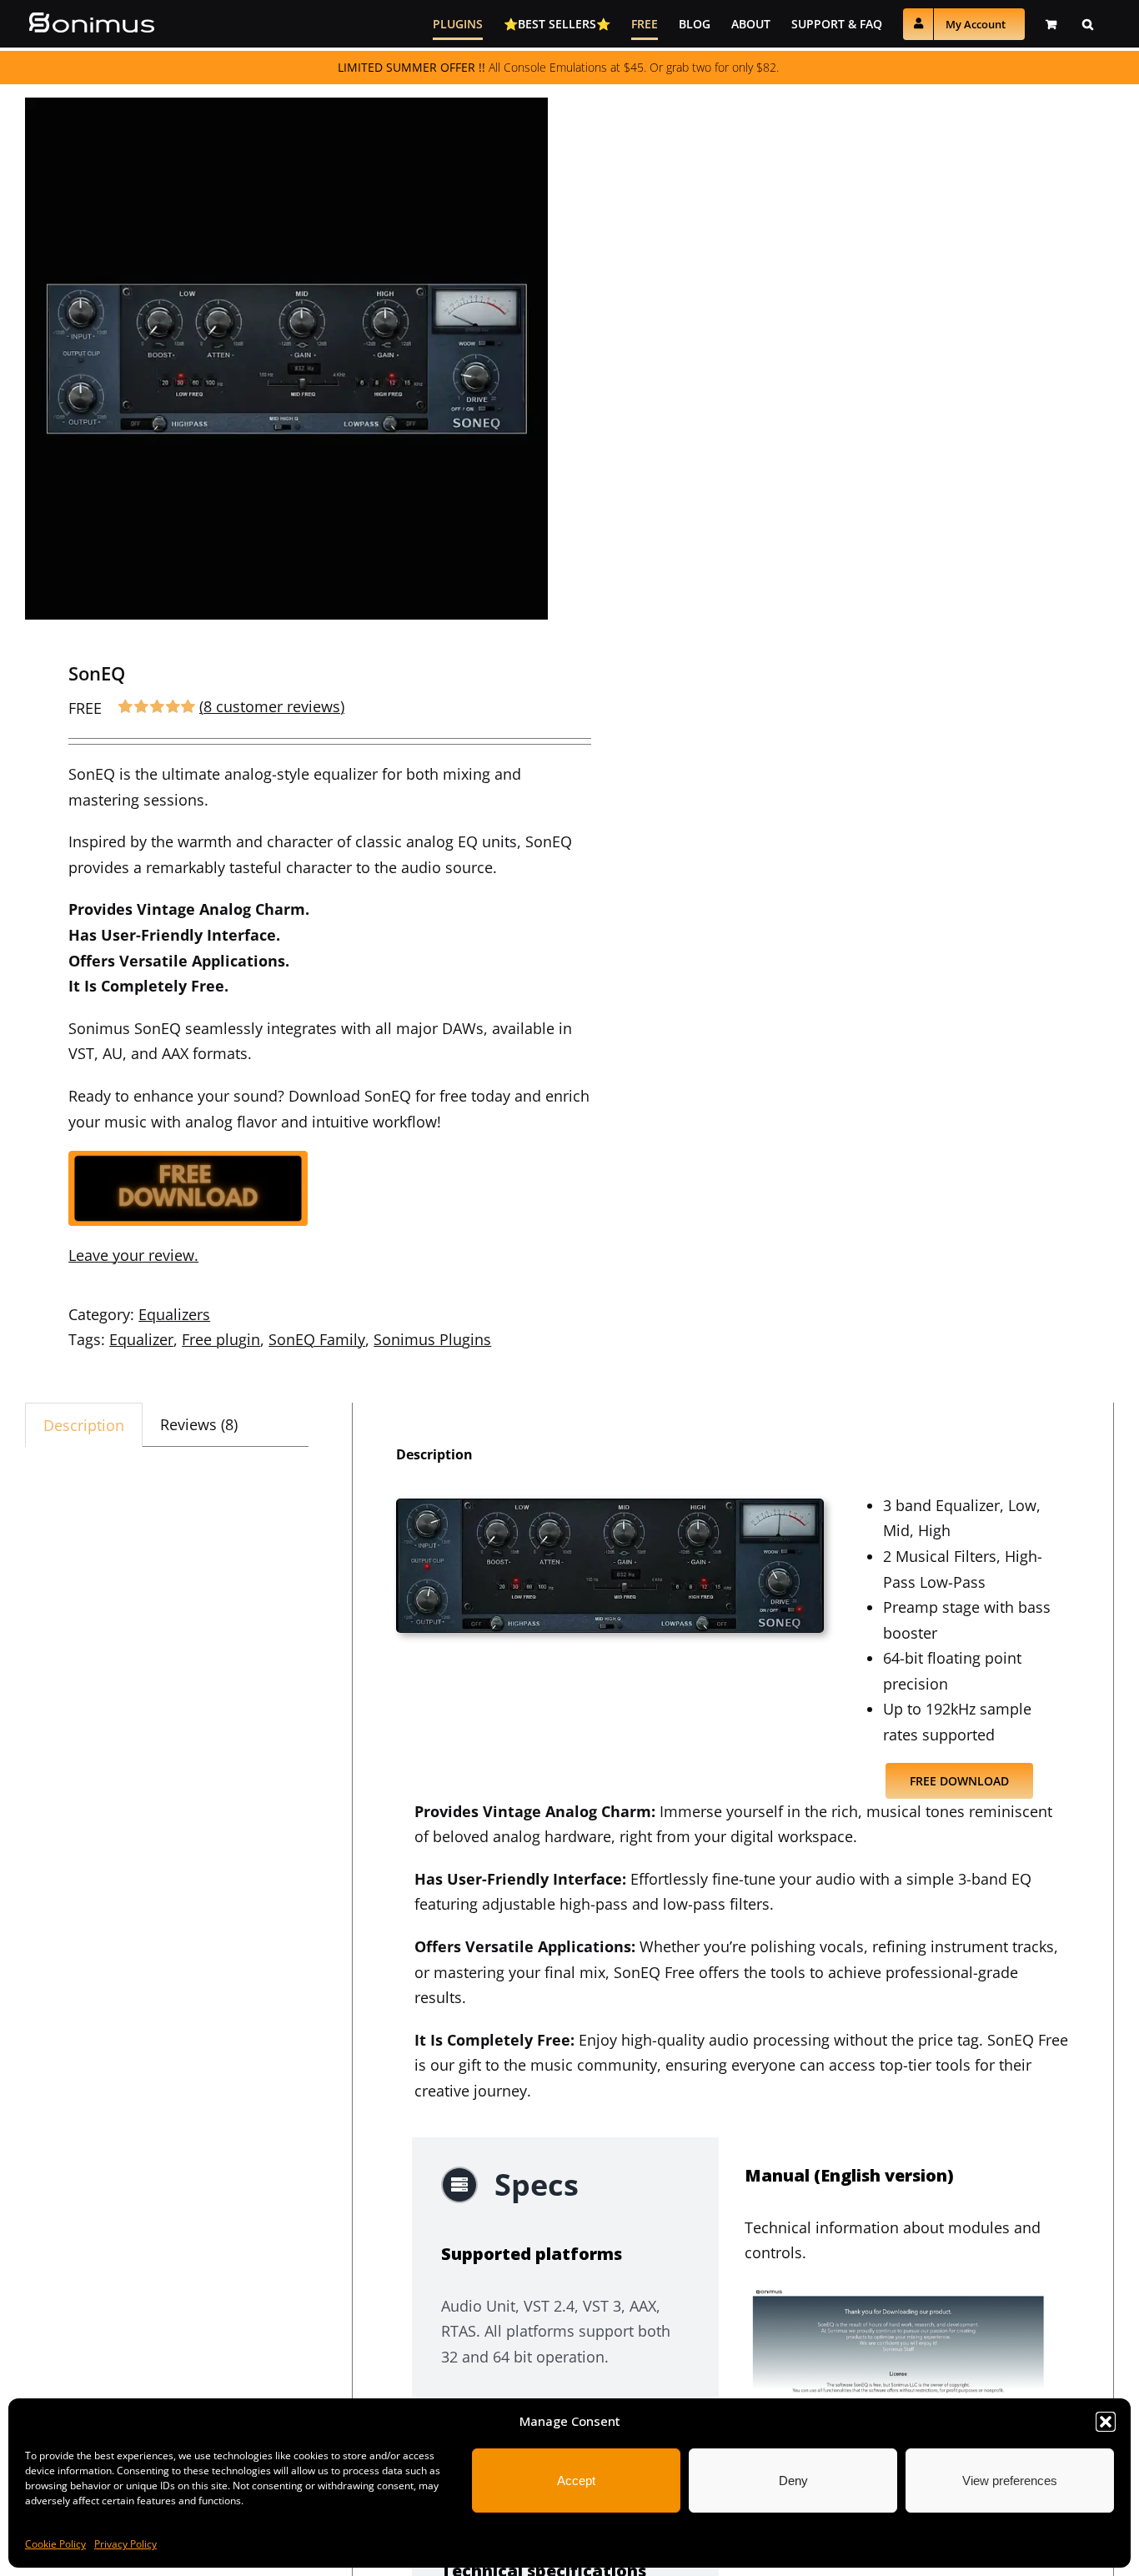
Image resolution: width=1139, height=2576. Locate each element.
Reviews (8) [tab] (199, 1424)
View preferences (1010, 2481)
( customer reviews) (272, 706)
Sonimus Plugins (432, 1339)
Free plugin (221, 1339)
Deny (793, 2481)
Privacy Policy (125, 2544)
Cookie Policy (55, 2544)
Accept (576, 2481)
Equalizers (174, 1314)
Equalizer (141, 1339)
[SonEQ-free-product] (610, 1506)
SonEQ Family (317, 1339)
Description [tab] (84, 1425)
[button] (1106, 2422)
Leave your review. (133, 1255)
